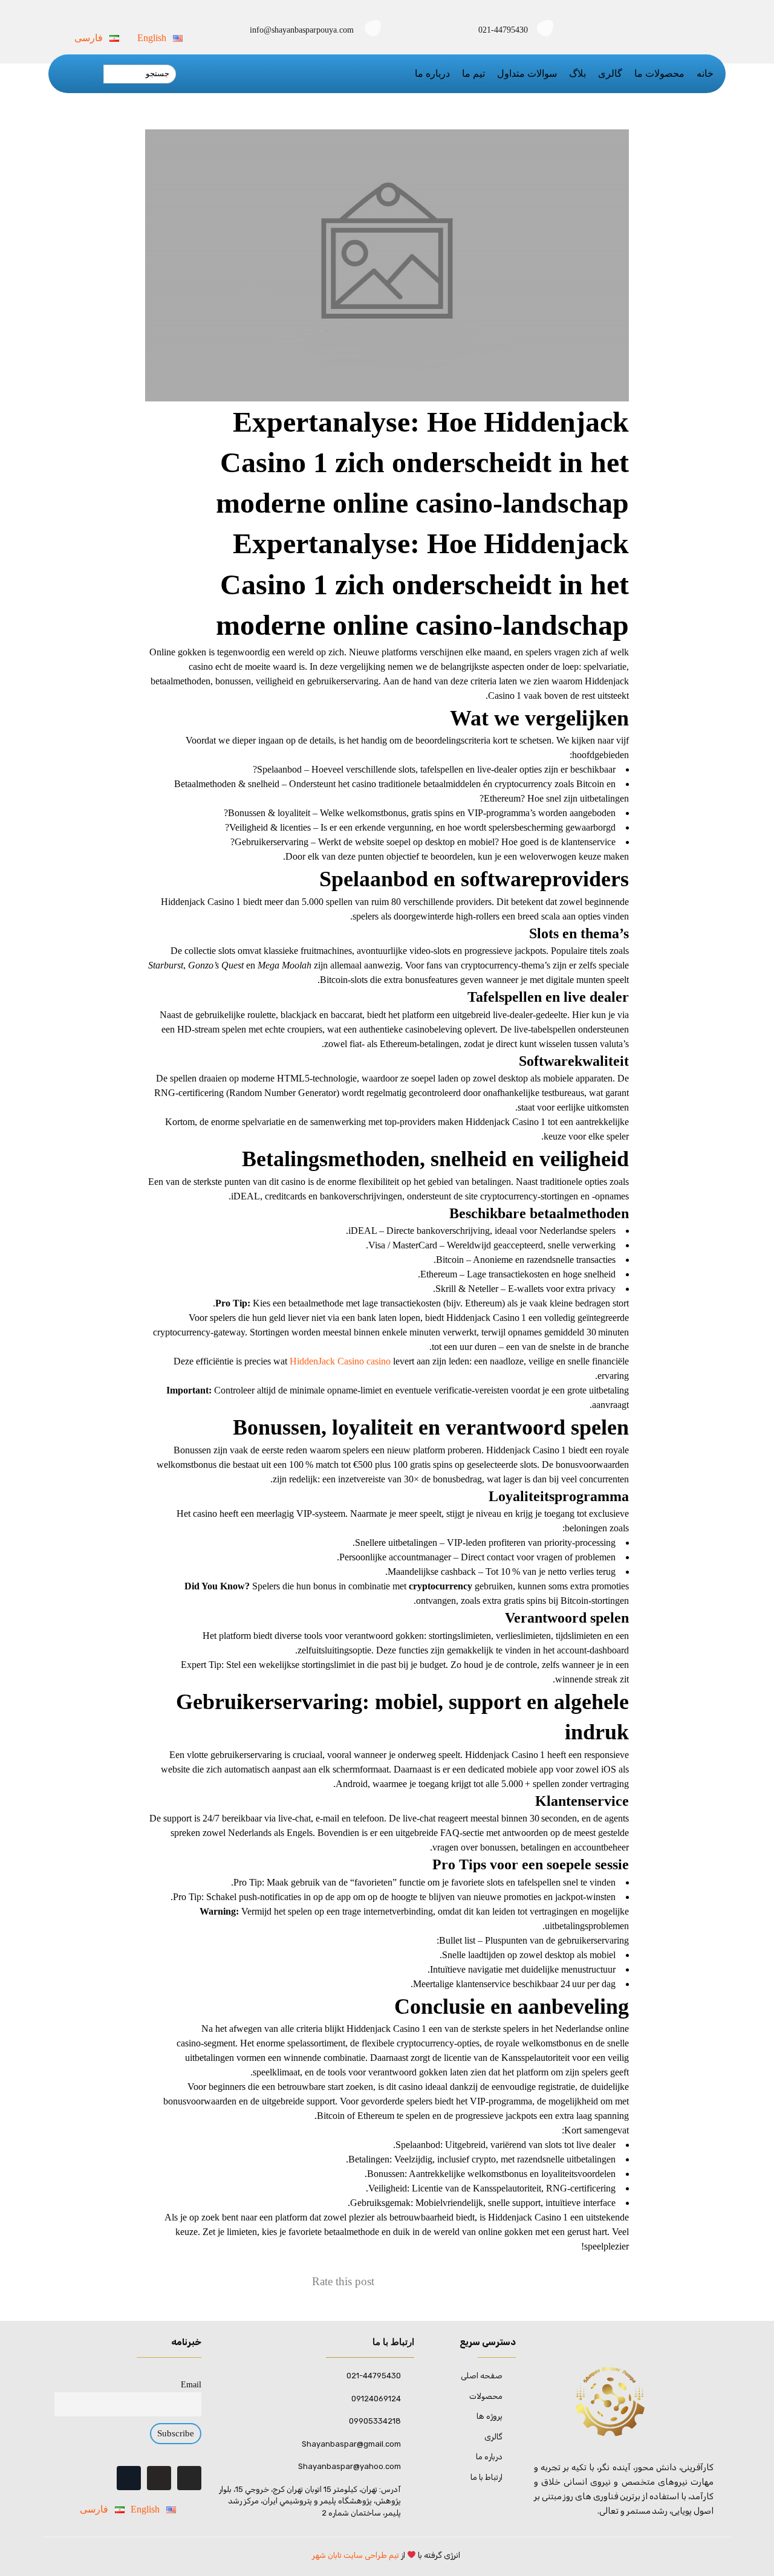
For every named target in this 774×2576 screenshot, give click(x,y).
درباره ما (432, 73)
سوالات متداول (527, 73)
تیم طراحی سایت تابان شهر (356, 2555)
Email (191, 2384)
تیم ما (473, 73)
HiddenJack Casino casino (340, 1361)
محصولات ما (659, 73)
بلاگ (577, 73)
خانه (705, 73)
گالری (610, 73)
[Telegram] (159, 2478)
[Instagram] (189, 2478)
